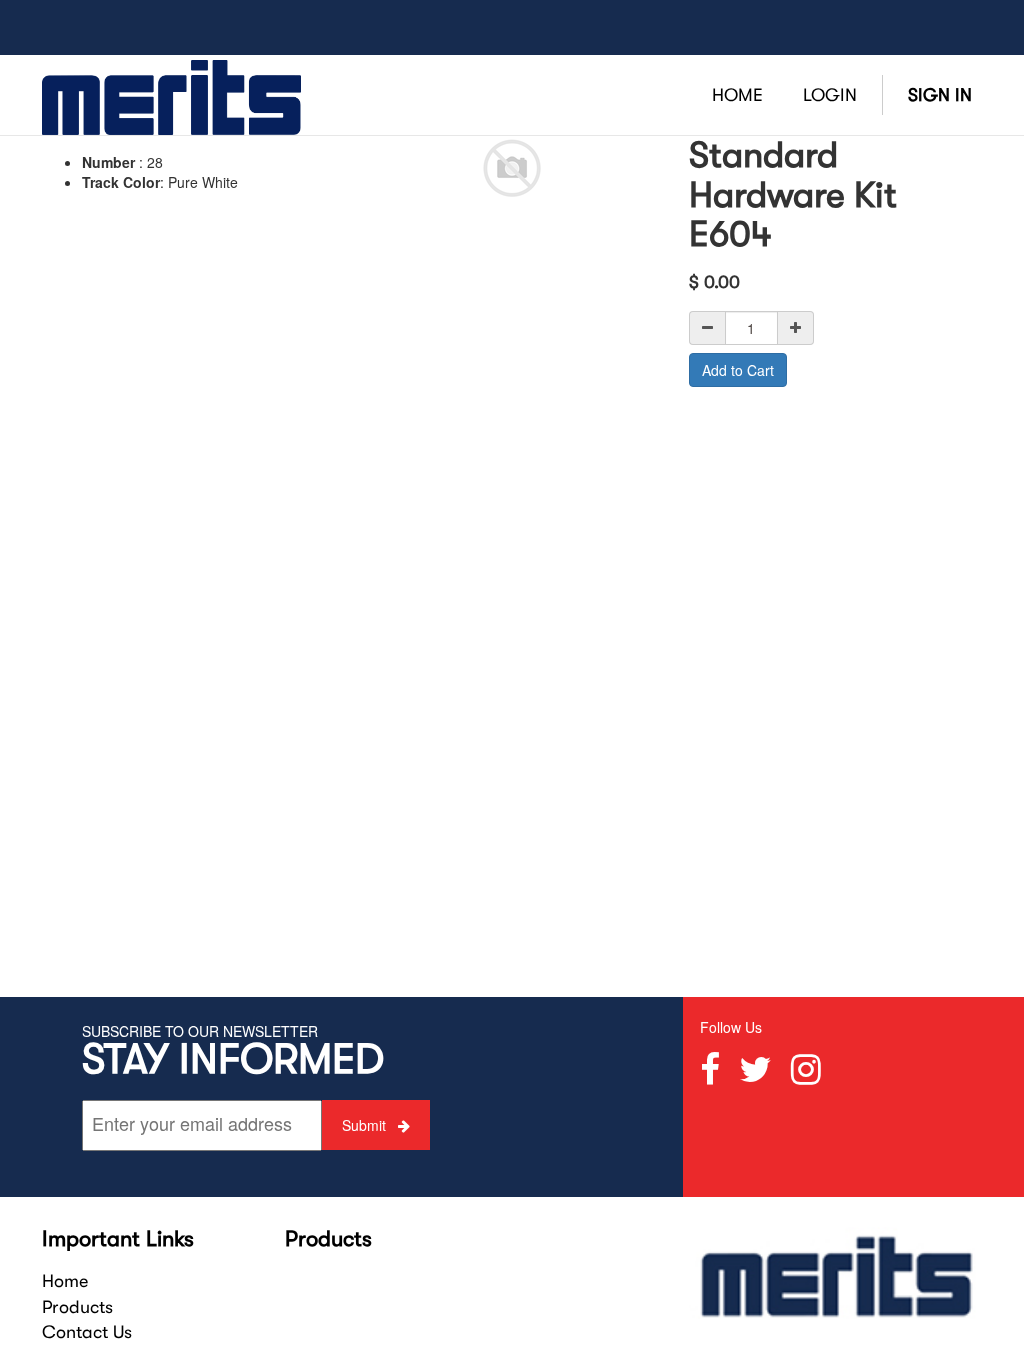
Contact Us (87, 1332)
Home (65, 1281)
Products (77, 1307)
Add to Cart (738, 370)
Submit (366, 1125)
